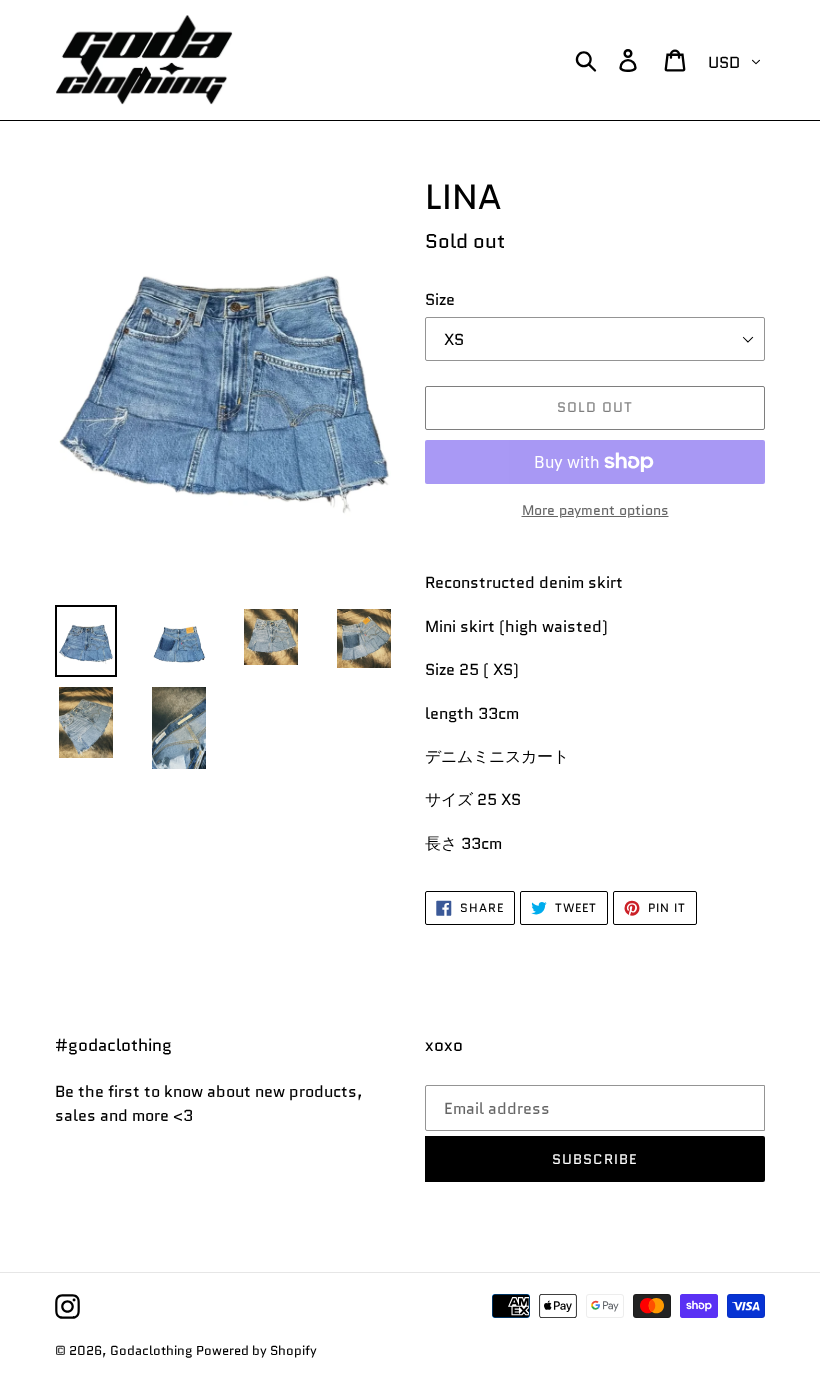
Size (440, 299)
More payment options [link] (595, 510)
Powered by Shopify (256, 1350)
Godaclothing (151, 1350)
